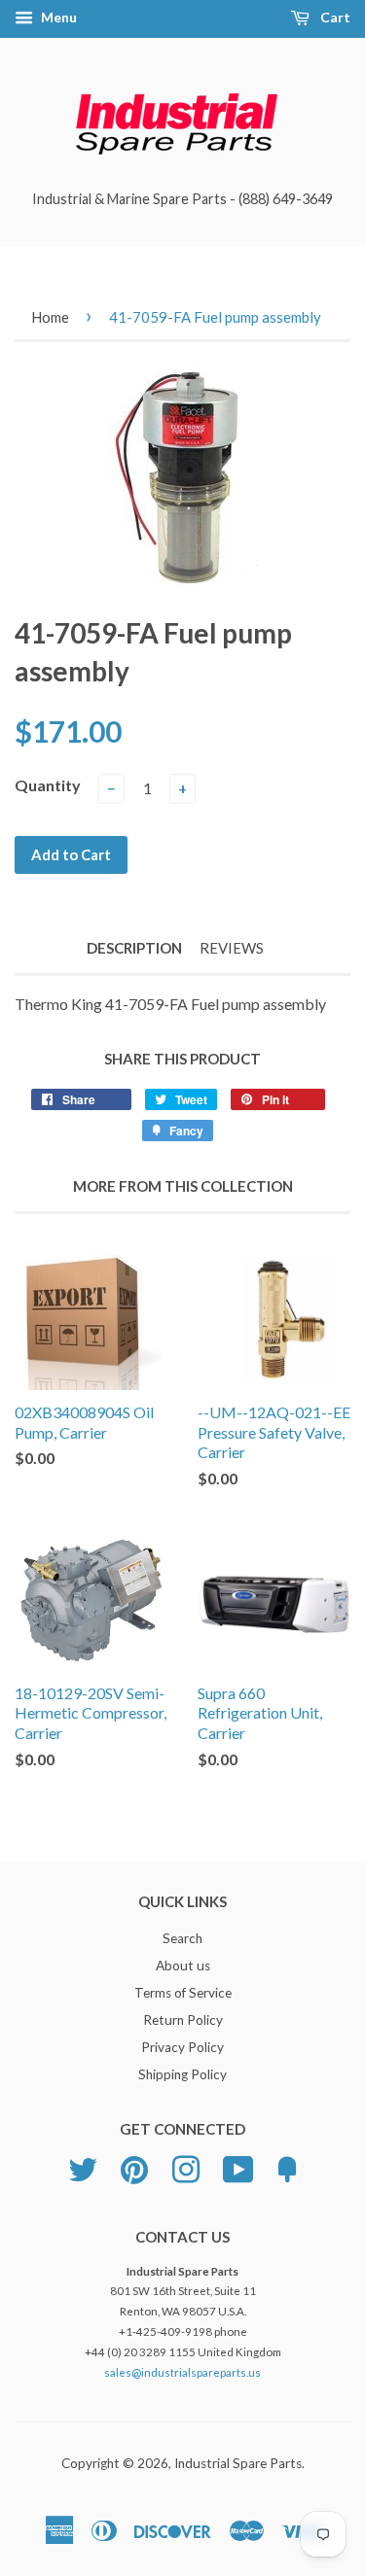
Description (134, 948)
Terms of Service (183, 1993)
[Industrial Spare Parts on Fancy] (287, 2167)
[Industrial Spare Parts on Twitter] (83, 2167)
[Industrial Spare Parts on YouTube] (238, 2167)
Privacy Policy (182, 2047)
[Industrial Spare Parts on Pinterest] (134, 2167)
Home (50, 317)
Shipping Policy (182, 2074)
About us (183, 1966)
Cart (334, 17)
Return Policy (183, 2020)
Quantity (48, 785)
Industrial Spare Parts (238, 2463)
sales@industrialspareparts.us (182, 2372)
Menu (57, 17)
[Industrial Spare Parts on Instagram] (186, 2167)
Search (182, 1938)
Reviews (232, 948)
